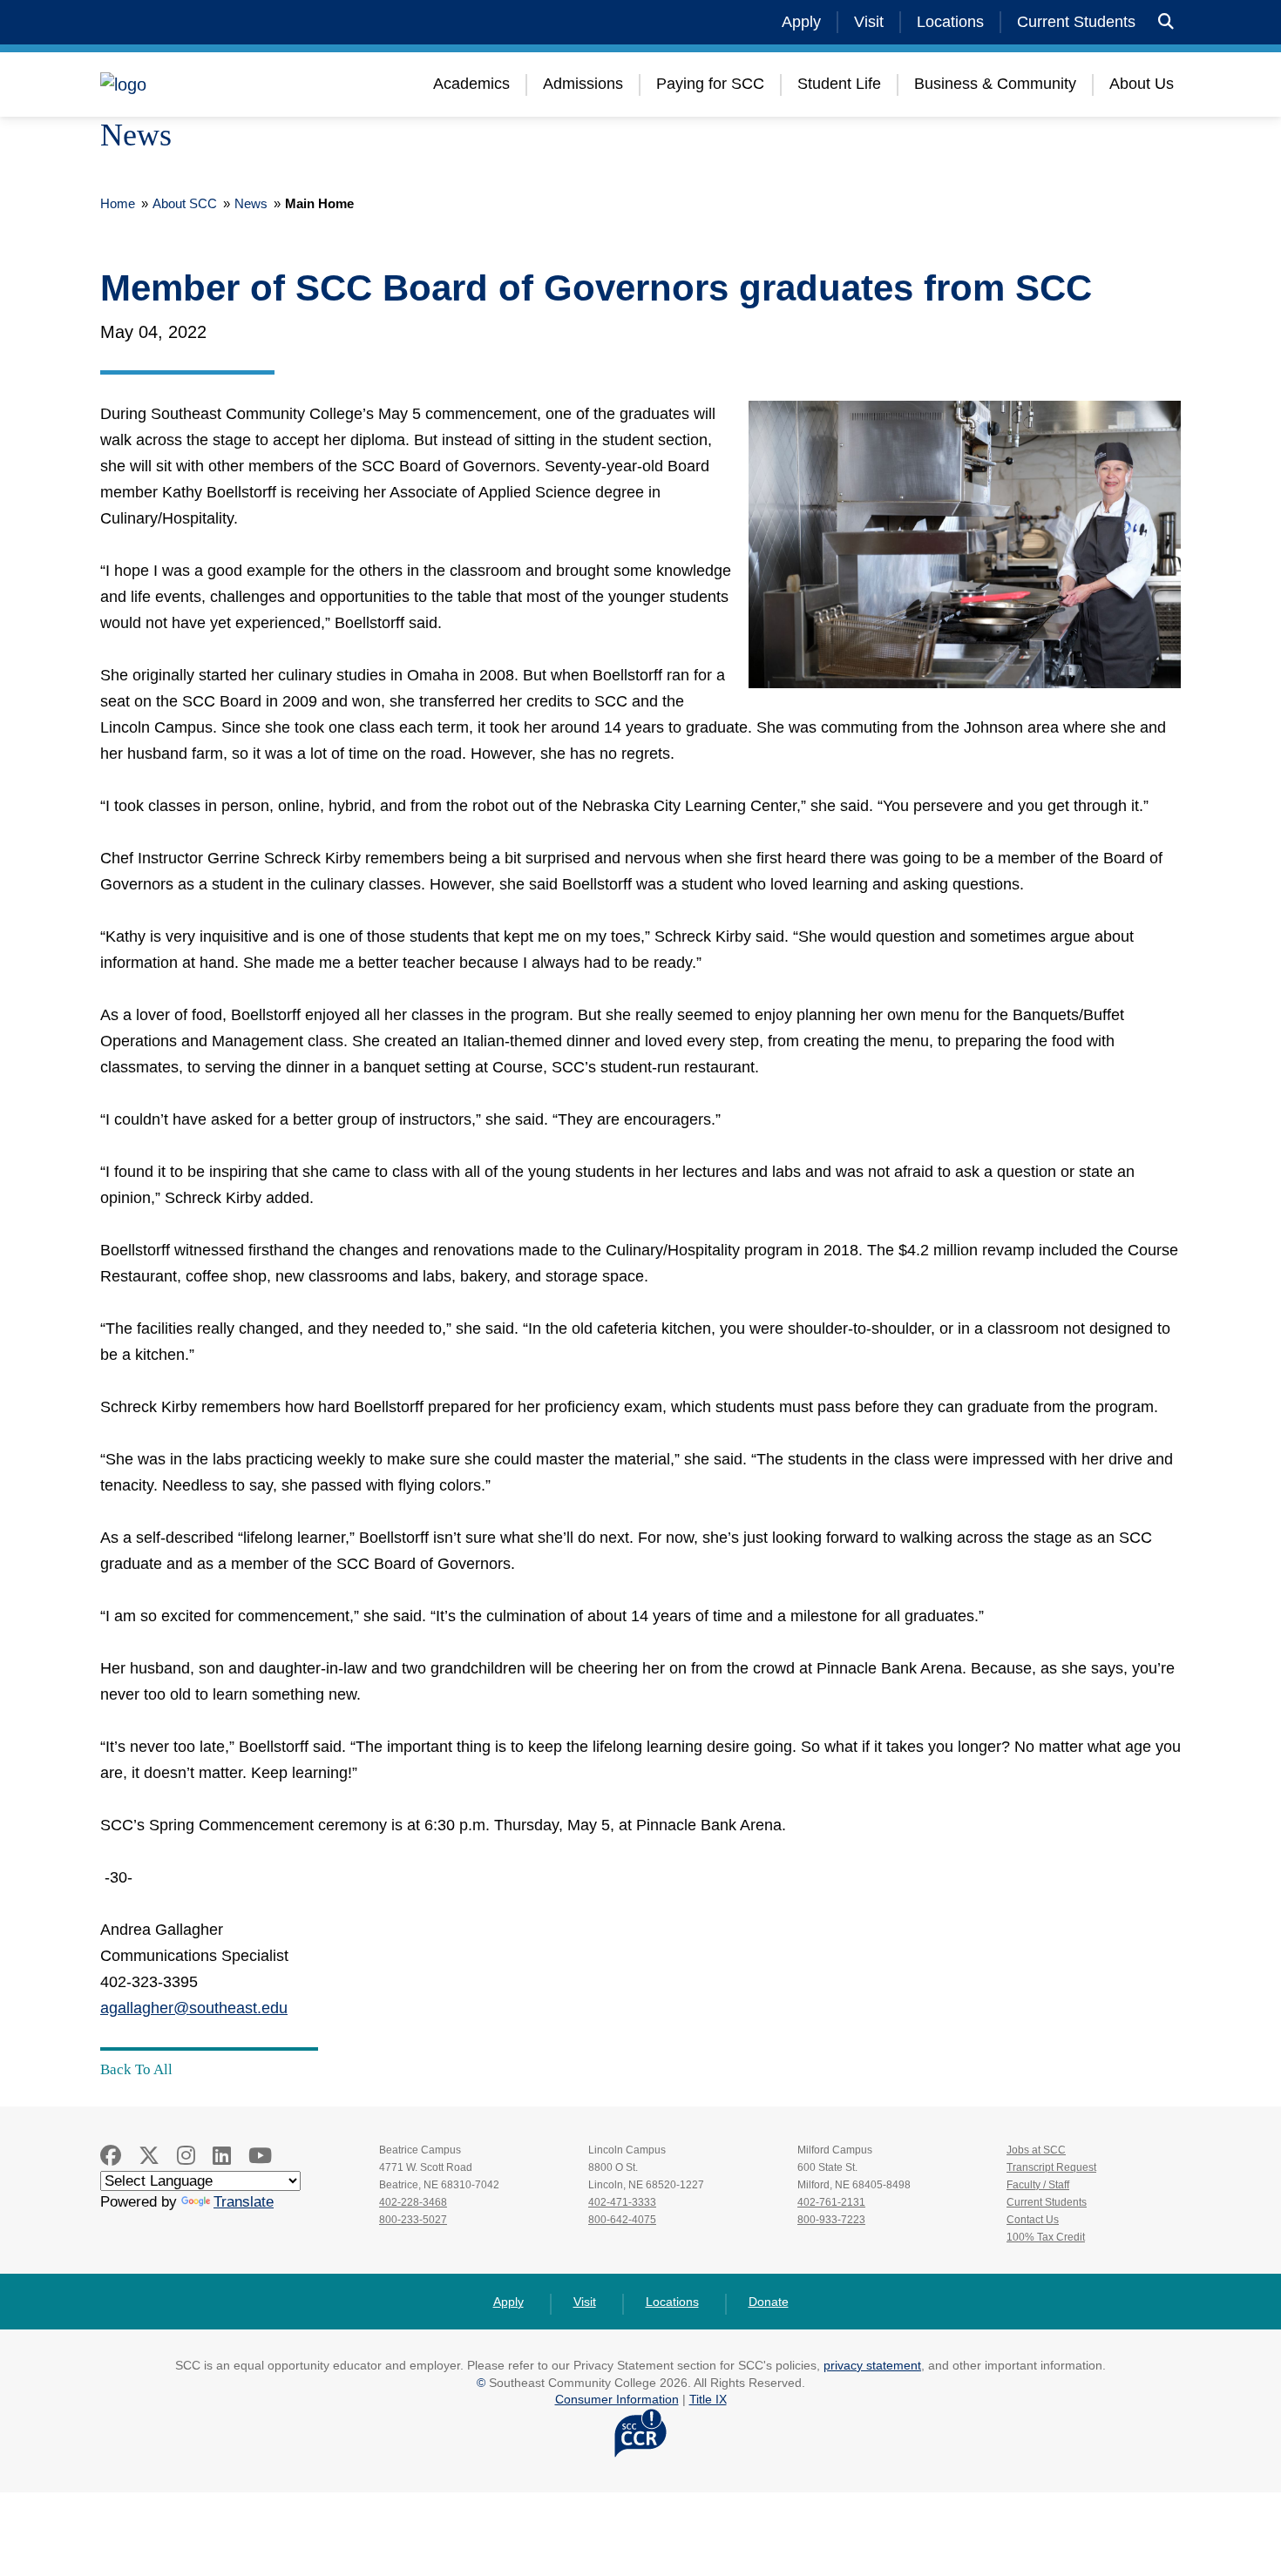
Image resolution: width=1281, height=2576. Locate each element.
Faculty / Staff (1038, 2185)
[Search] (1166, 22)
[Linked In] (222, 2156)
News (251, 203)
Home (118, 203)
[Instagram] (186, 2156)
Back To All (136, 2069)
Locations (950, 22)
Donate (769, 2302)
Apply (801, 22)
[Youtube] (260, 2156)
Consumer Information (617, 2399)
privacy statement (872, 2365)
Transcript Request (1051, 2167)
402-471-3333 (622, 2202)
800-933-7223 (831, 2220)
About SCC (185, 203)
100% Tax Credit (1046, 2237)
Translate (244, 2202)
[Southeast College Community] (205, 85)
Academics (471, 84)
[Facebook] (111, 2156)
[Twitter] (149, 2156)
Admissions (583, 84)
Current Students (1076, 22)
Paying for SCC (710, 84)
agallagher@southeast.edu (194, 2008)
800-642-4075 (622, 2220)
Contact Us (1033, 2220)
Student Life (839, 84)
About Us (1142, 84)
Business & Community (995, 84)
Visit (869, 22)
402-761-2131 (831, 2202)
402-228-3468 (413, 2202)
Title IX (708, 2399)
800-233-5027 (413, 2220)
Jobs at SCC (1036, 2150)
